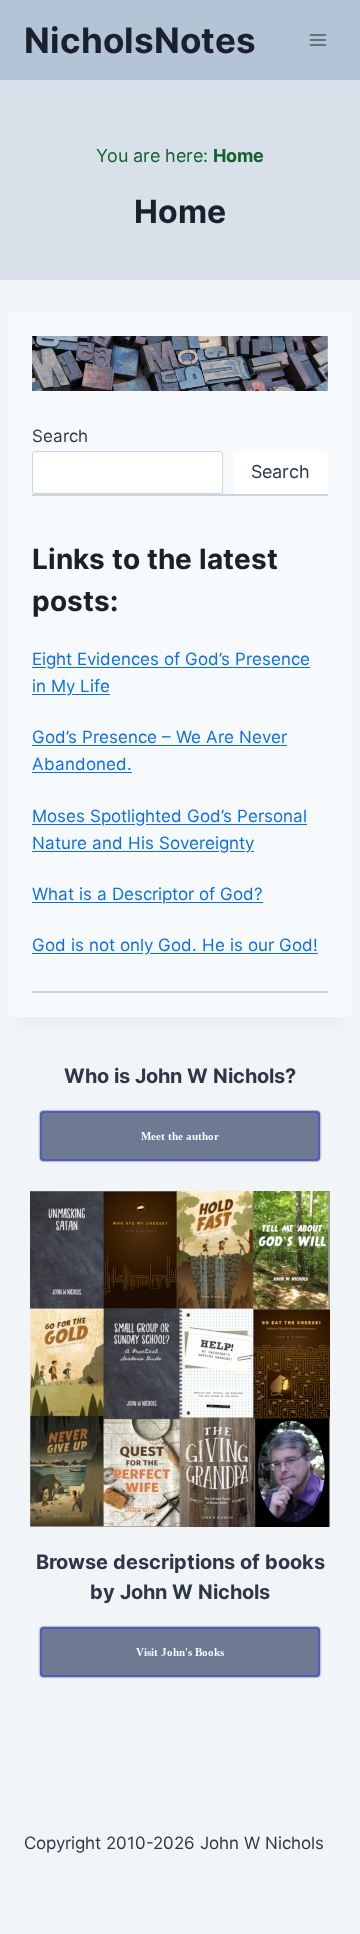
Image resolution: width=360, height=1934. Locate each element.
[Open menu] (317, 39)
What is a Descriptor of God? (147, 894)
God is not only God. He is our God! (175, 945)
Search (60, 436)
